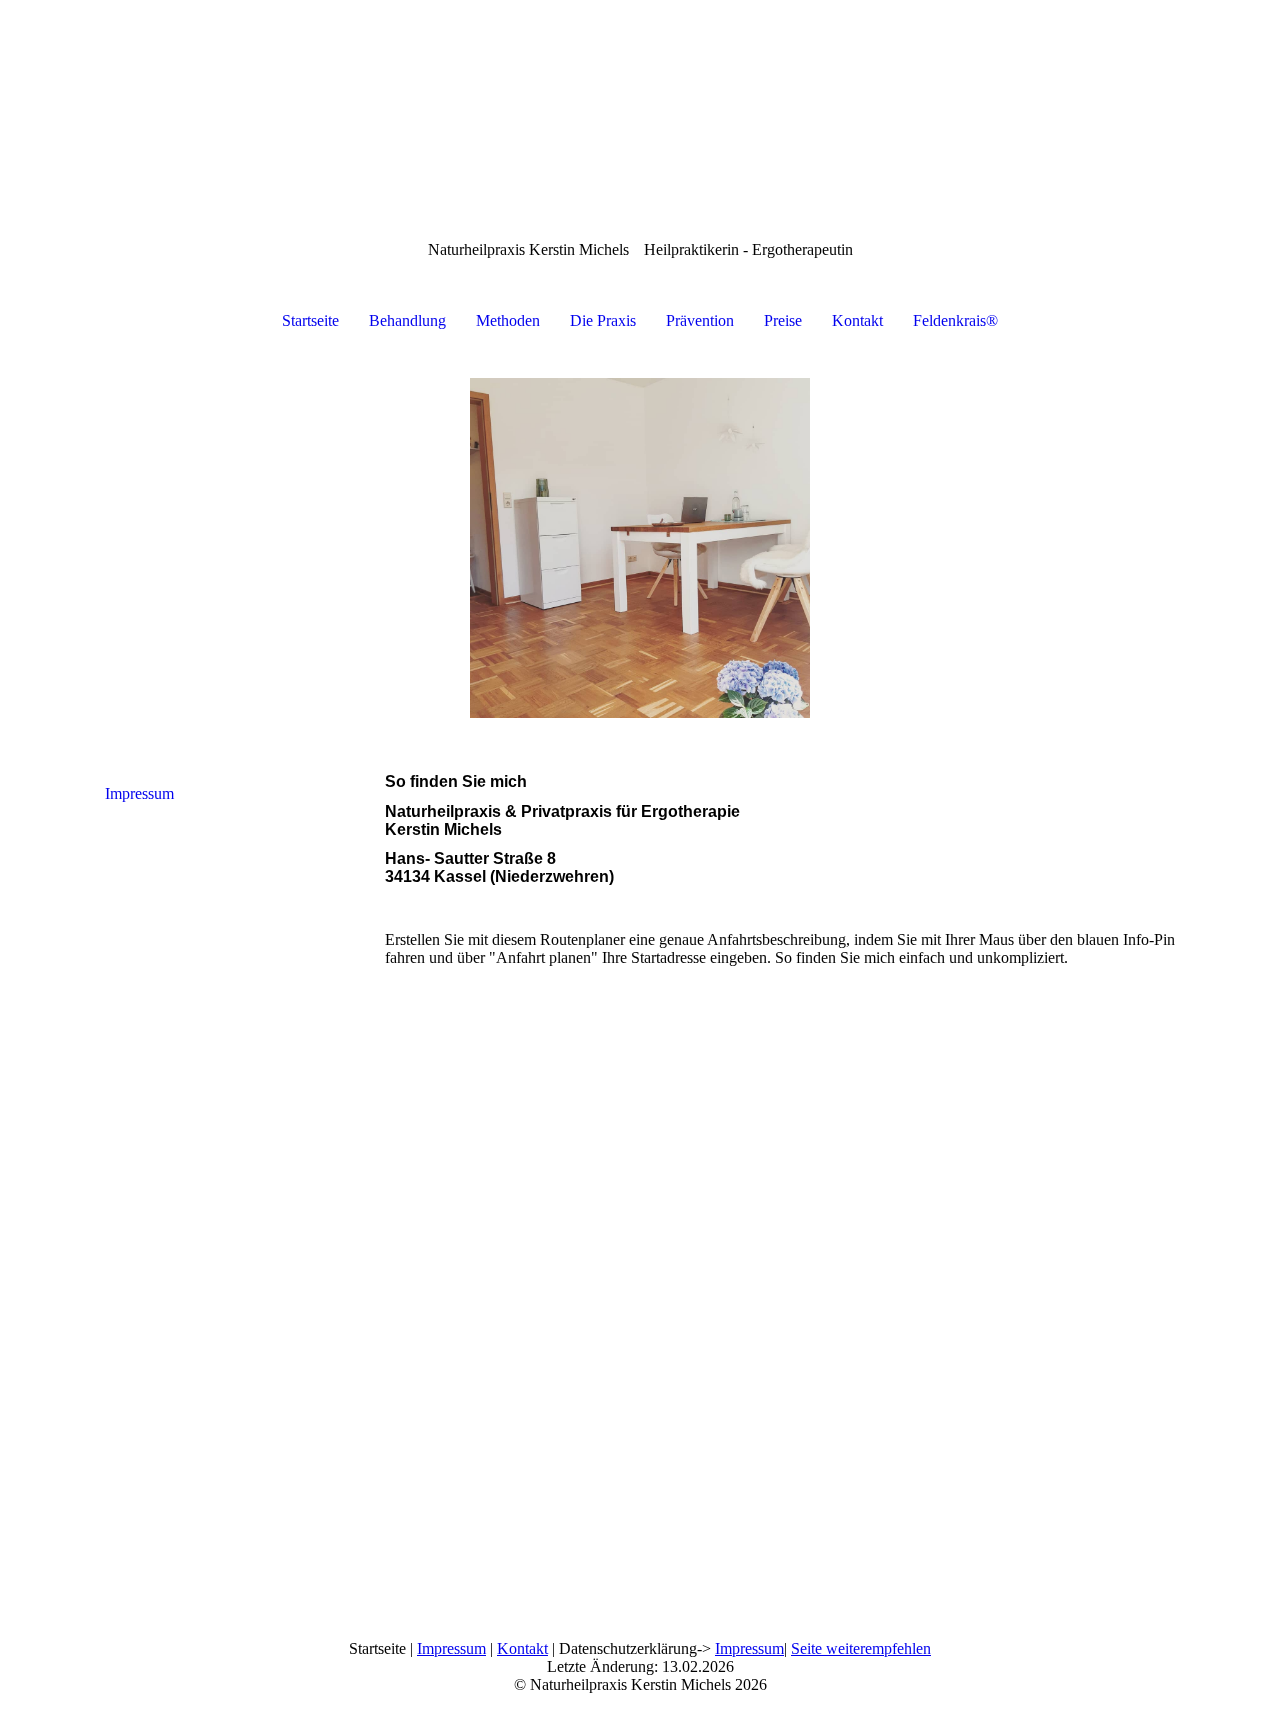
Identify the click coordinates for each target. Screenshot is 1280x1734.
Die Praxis (603, 320)
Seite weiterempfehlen (861, 1648)
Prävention (700, 320)
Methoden (508, 320)
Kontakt (857, 320)
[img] (640, 548)
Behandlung (407, 320)
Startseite (310, 320)
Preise (783, 320)
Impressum (139, 793)
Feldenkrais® (955, 320)
